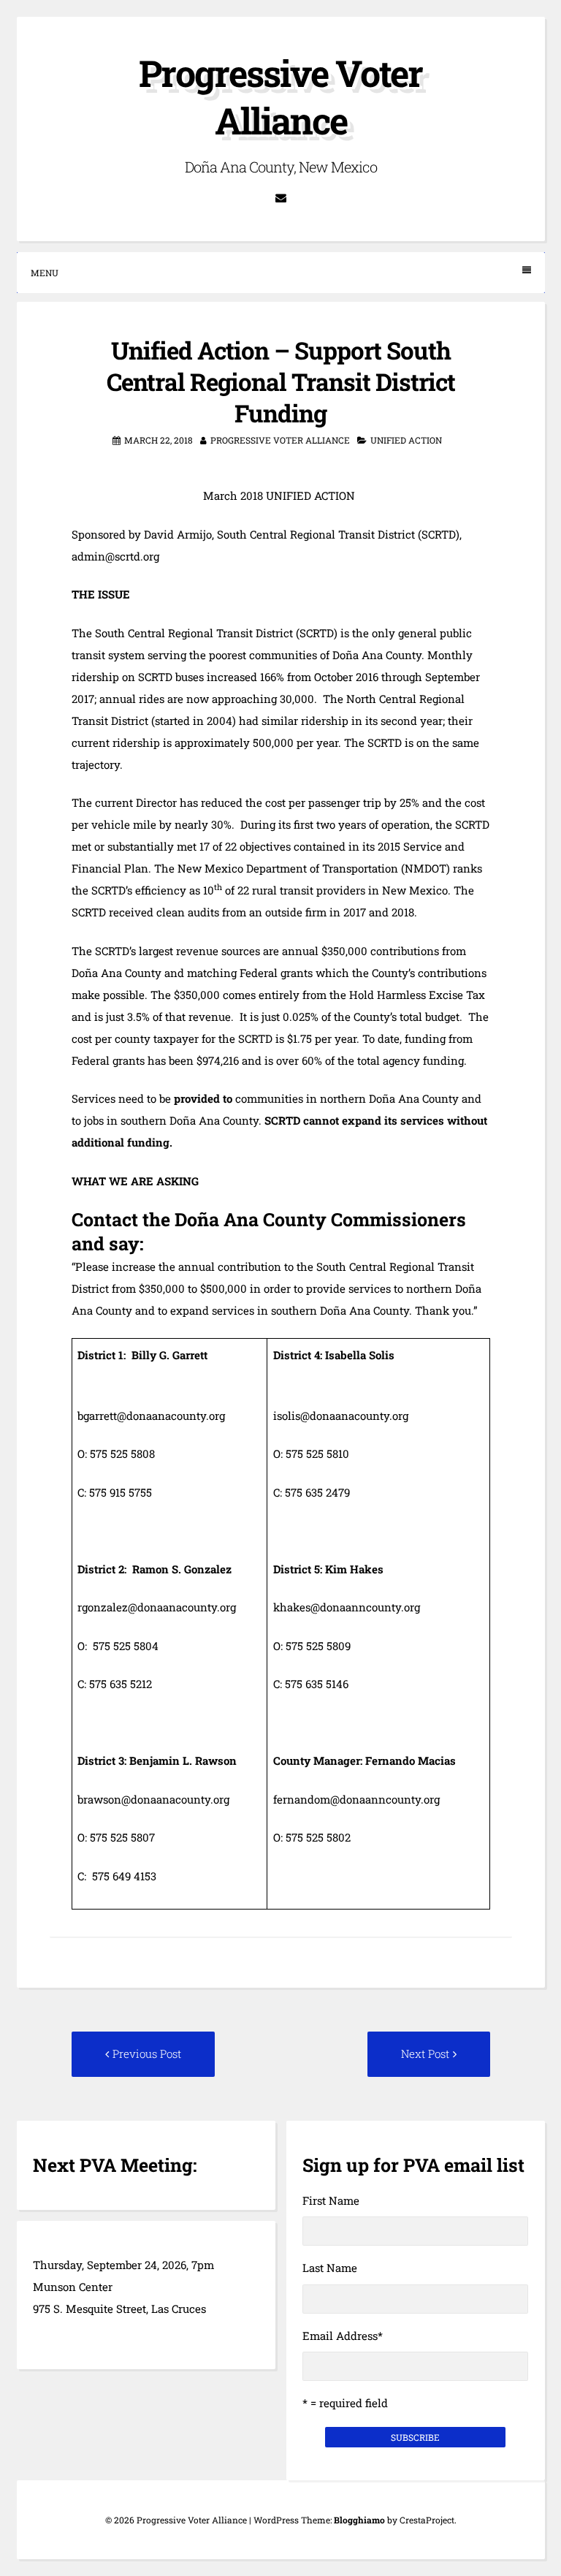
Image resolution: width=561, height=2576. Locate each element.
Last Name (330, 2268)
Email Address (343, 2336)
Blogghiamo (359, 2520)
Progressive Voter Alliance (280, 97)
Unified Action (406, 440)
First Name (331, 2200)
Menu (45, 273)
